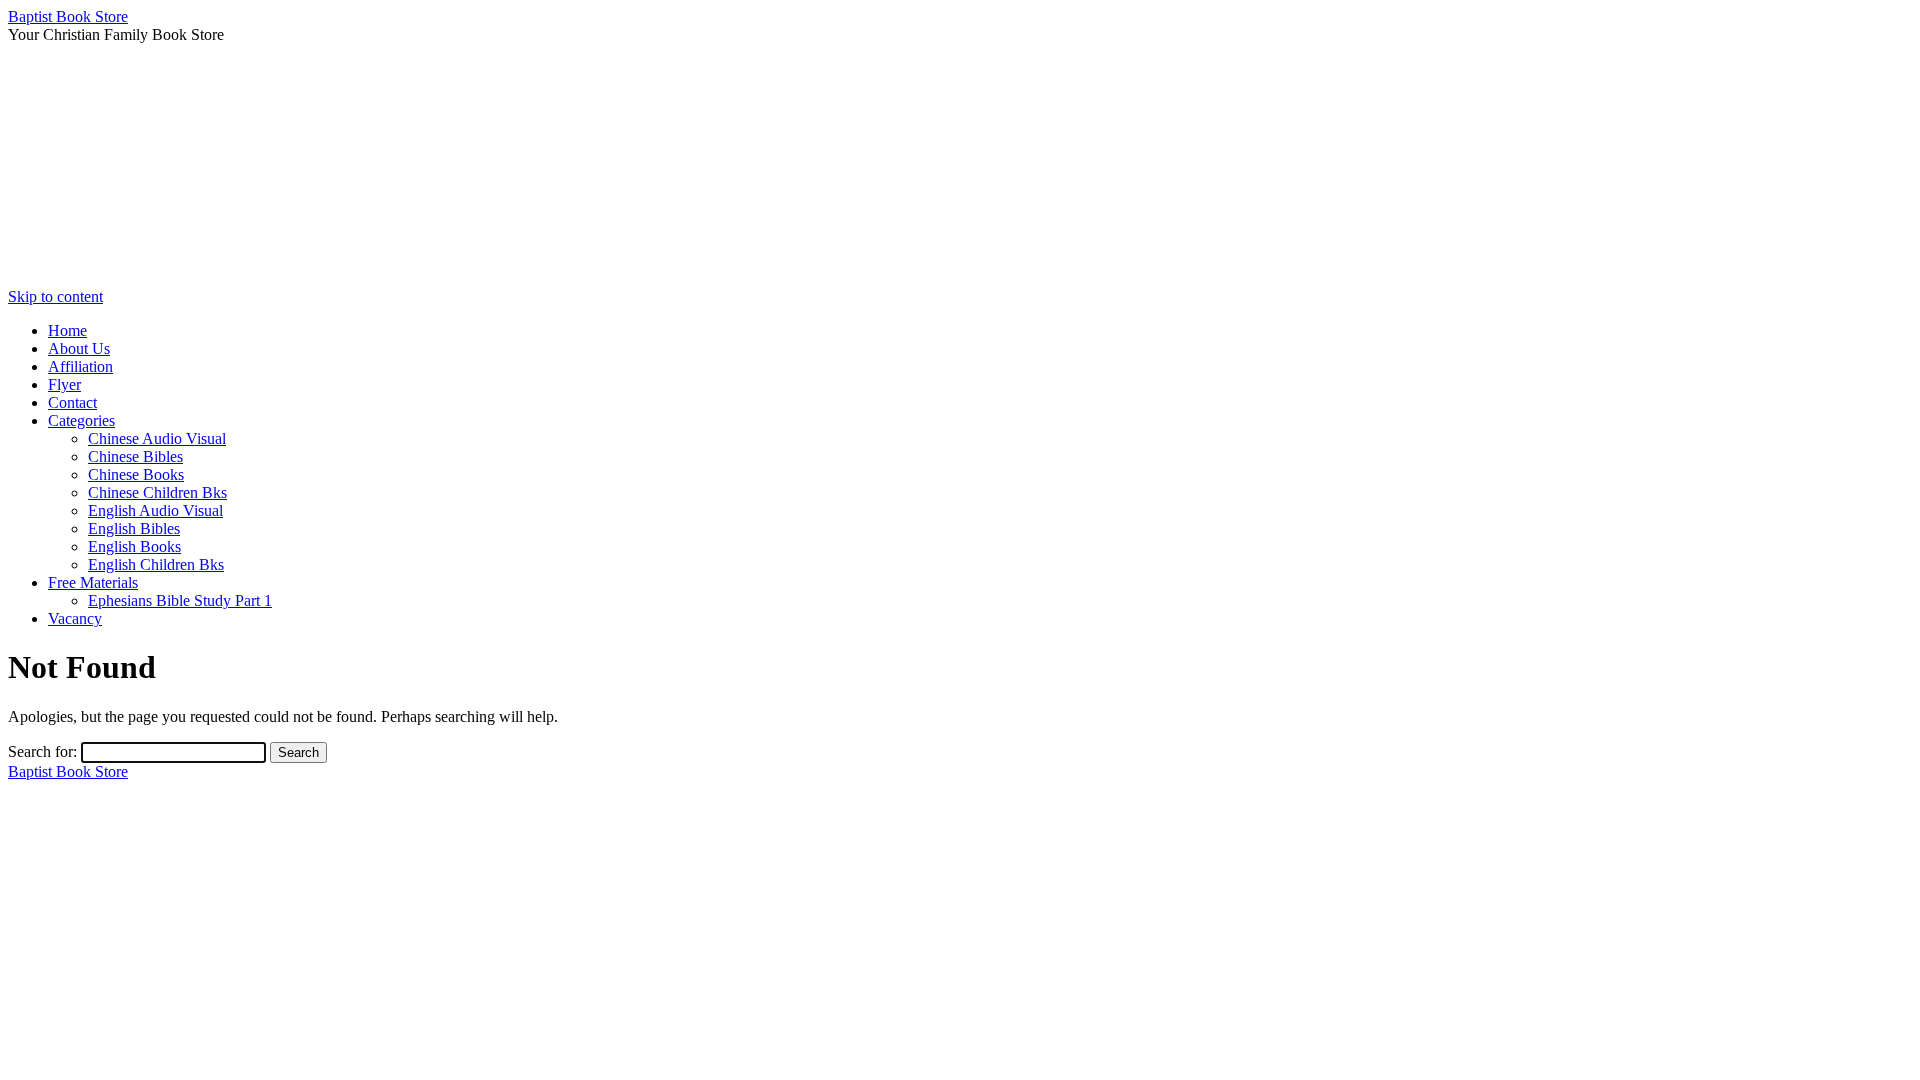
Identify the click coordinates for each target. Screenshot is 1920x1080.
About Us (79, 348)
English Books (134, 546)
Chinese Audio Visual (157, 438)
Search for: (42, 751)
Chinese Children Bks (157, 492)
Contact (72, 402)
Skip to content (55, 296)
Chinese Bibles (135, 456)
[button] (960, 240)
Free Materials (93, 582)
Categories (81, 420)
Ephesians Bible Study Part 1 (180, 600)
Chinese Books (136, 474)
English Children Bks (156, 564)
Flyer (64, 384)
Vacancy (75, 618)
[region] (960, 166)
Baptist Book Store (68, 16)
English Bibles (134, 528)
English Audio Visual (155, 510)
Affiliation (80, 366)
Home (67, 330)
